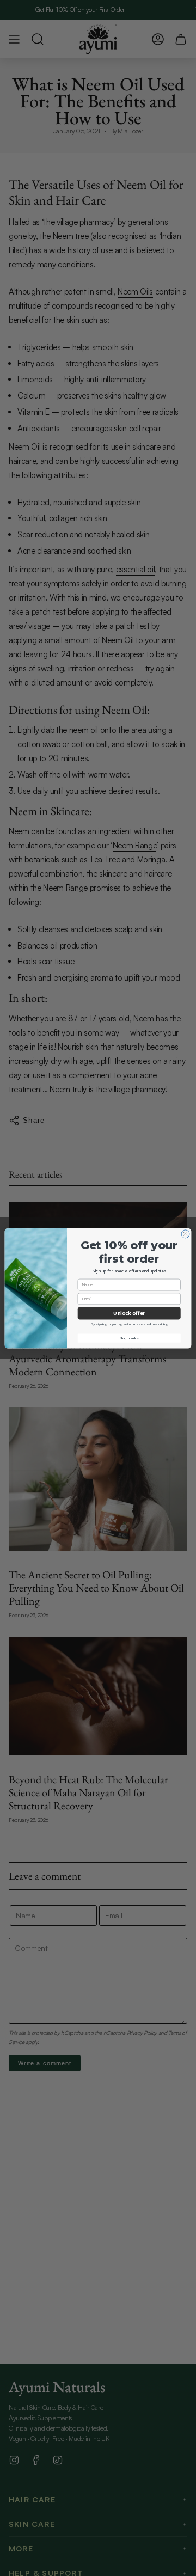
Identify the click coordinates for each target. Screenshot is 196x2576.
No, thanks (129, 1338)
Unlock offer (129, 1313)
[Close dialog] (185, 1234)
